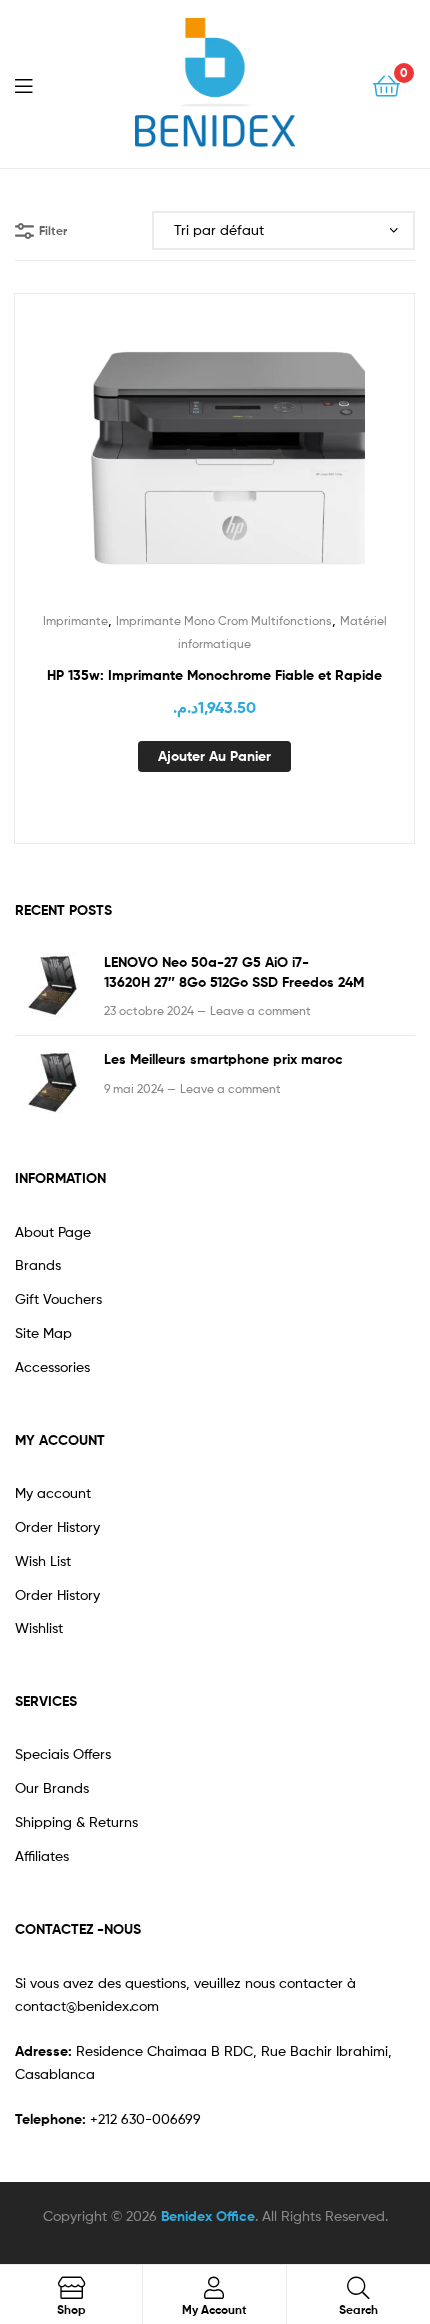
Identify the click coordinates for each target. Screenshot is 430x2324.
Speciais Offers (63, 1753)
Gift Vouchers (58, 1298)
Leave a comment (260, 1010)
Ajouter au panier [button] (214, 756)
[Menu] (36, 84)
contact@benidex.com (87, 2005)
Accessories (52, 1366)
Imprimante (75, 620)
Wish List (43, 1560)
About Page (53, 1231)
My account (53, 1492)
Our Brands (52, 1787)
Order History (57, 1526)
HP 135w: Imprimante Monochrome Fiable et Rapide (214, 675)
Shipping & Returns (76, 1821)
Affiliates (42, 1855)
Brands (38, 1264)
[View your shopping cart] (386, 84)
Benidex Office (208, 2216)
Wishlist (39, 1627)
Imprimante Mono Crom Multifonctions (224, 620)
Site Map (43, 1332)
